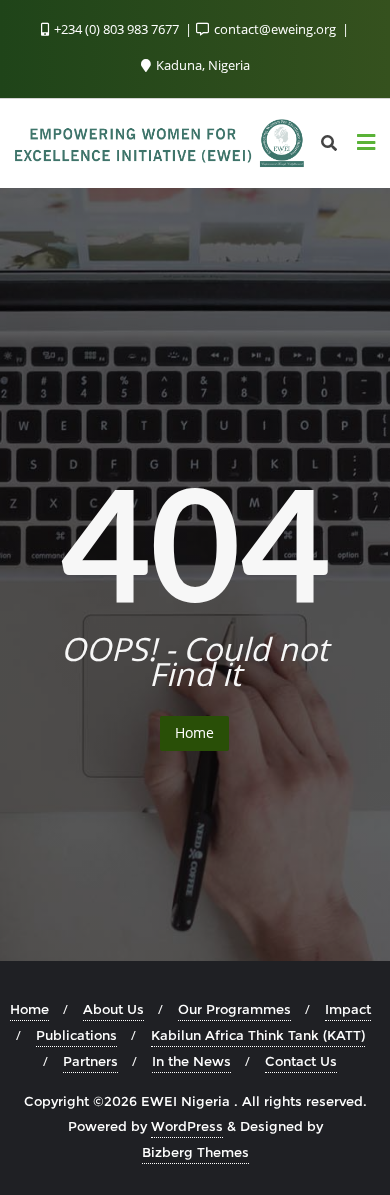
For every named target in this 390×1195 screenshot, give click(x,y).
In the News (191, 1061)
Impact (348, 1009)
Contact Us (301, 1061)
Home (194, 732)
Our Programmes (234, 1009)
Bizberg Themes (195, 1152)
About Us (113, 1009)
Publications (76, 1035)
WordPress (187, 1126)
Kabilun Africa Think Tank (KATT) (258, 1035)
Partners (90, 1061)
